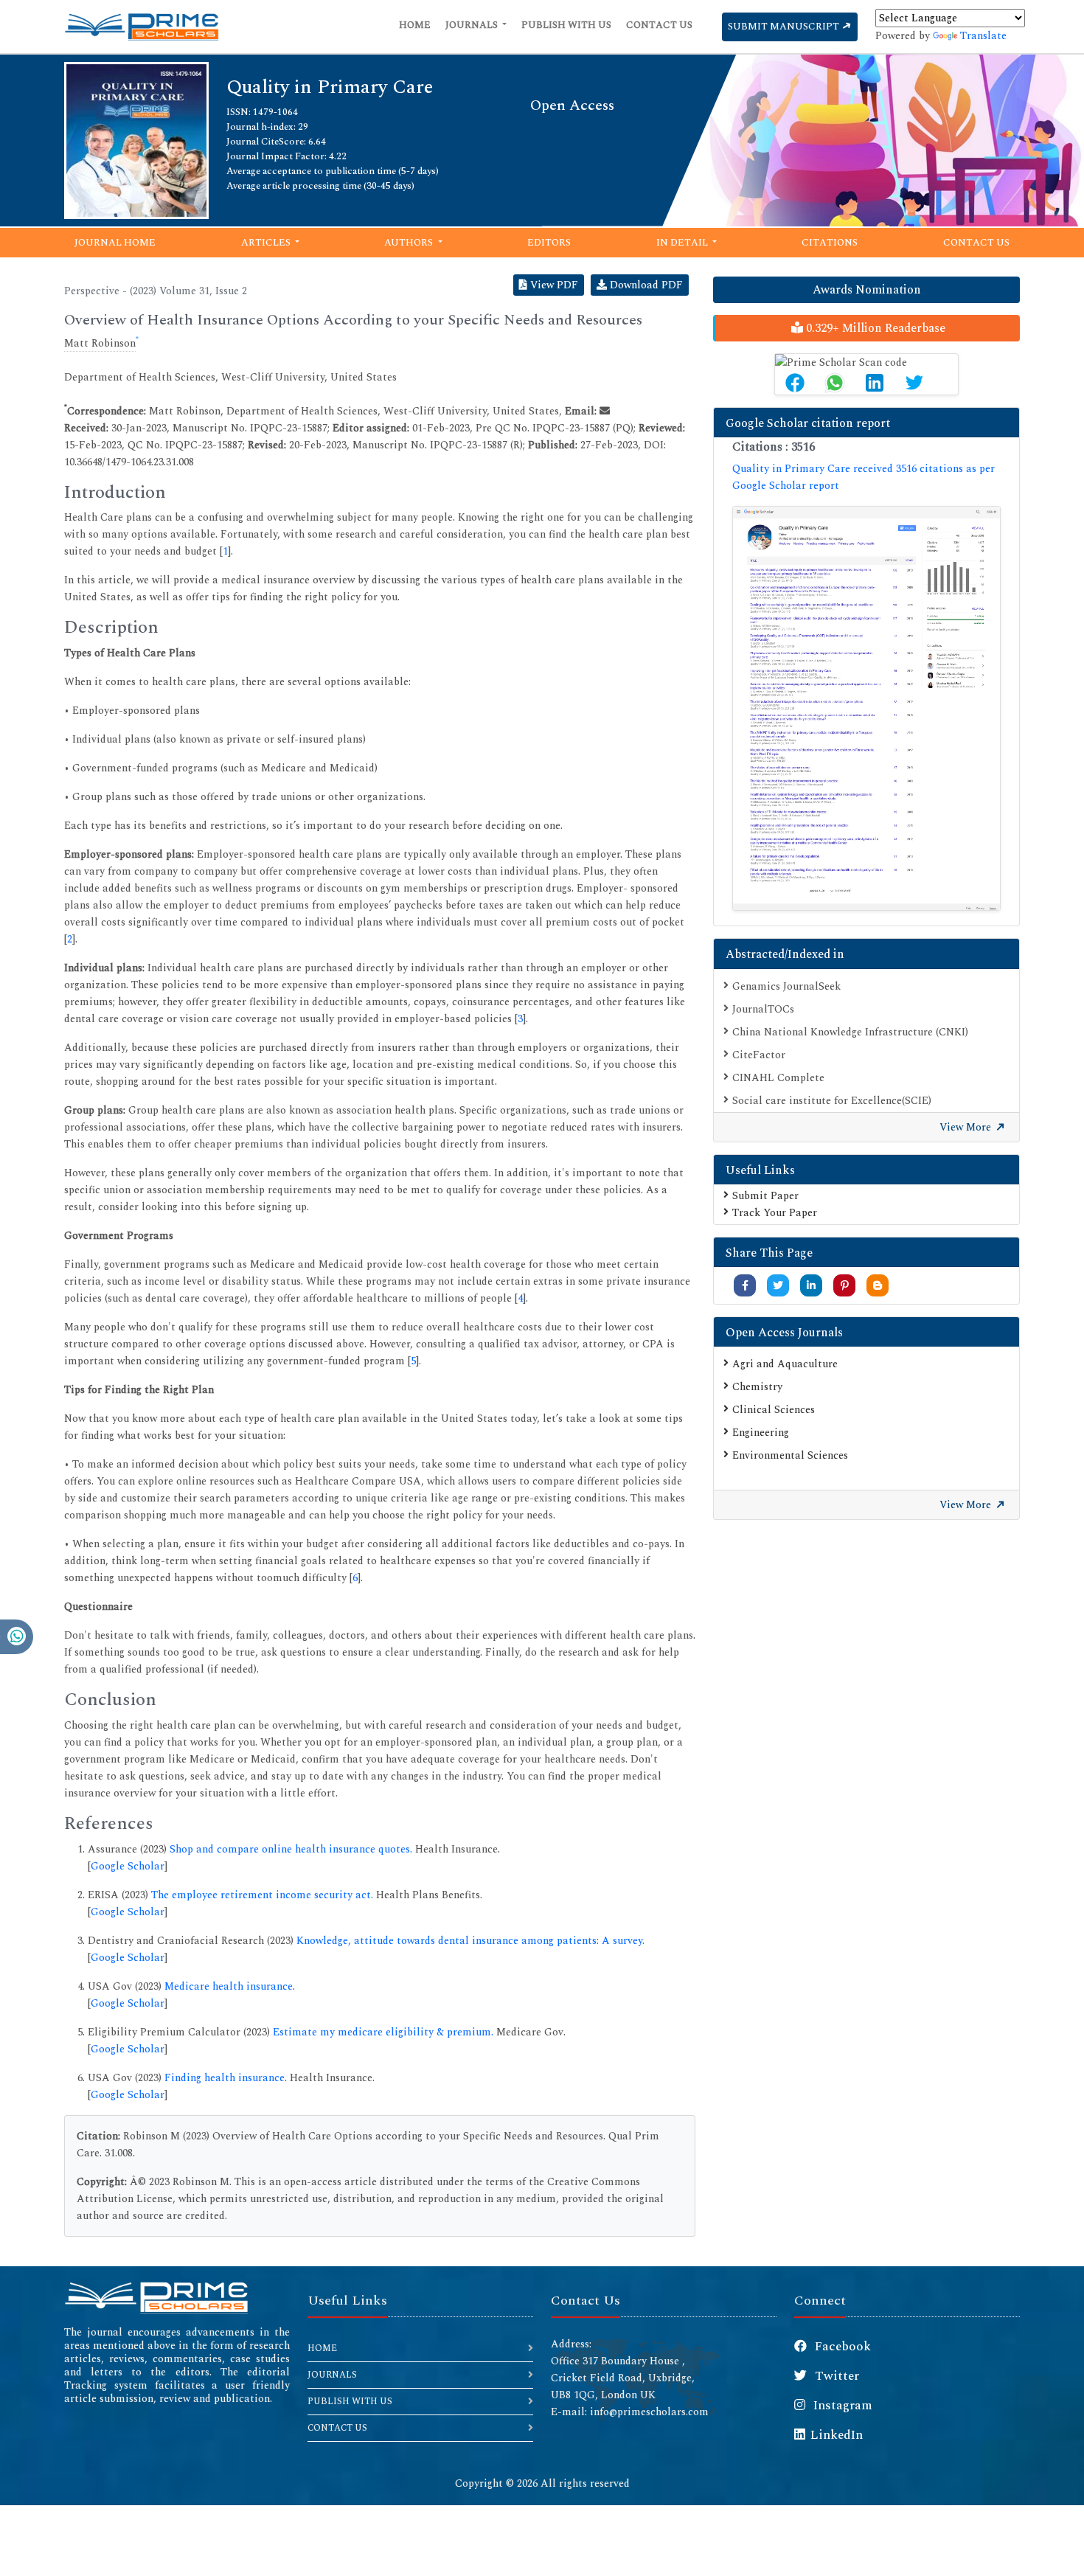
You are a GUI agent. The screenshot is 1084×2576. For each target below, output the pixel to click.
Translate (983, 36)
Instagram (841, 2406)
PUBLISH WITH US (350, 2402)
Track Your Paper (775, 1213)
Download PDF (645, 285)
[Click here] (866, 709)
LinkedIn (837, 2435)
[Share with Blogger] (878, 1286)
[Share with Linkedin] (811, 1286)
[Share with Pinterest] (845, 1286)
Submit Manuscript (785, 27)
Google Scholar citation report (808, 423)
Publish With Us (566, 25)
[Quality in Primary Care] (136, 139)
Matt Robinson (100, 343)
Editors (549, 243)
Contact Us (659, 25)
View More (967, 1127)
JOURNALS (332, 2375)
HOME (322, 2348)
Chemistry (757, 1387)
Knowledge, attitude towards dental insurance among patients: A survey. (470, 1941)
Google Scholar (128, 1866)
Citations (830, 243)
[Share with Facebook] (745, 1286)
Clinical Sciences (774, 1410)
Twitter (835, 2376)
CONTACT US (337, 2428)
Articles (267, 243)
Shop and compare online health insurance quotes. (291, 1849)
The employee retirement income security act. (262, 1895)
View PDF (553, 285)
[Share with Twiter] (778, 1286)
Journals (473, 25)
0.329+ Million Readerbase (874, 328)
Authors (410, 243)
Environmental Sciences (790, 1455)
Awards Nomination (867, 290)
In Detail (683, 243)
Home (415, 25)
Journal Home (115, 243)
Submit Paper (765, 1196)
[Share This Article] (795, 383)
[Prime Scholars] (142, 27)
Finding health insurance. (226, 2078)
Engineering (761, 1433)
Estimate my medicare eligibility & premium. (383, 2032)
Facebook (841, 2347)
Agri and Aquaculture (785, 1364)
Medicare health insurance (229, 1986)
